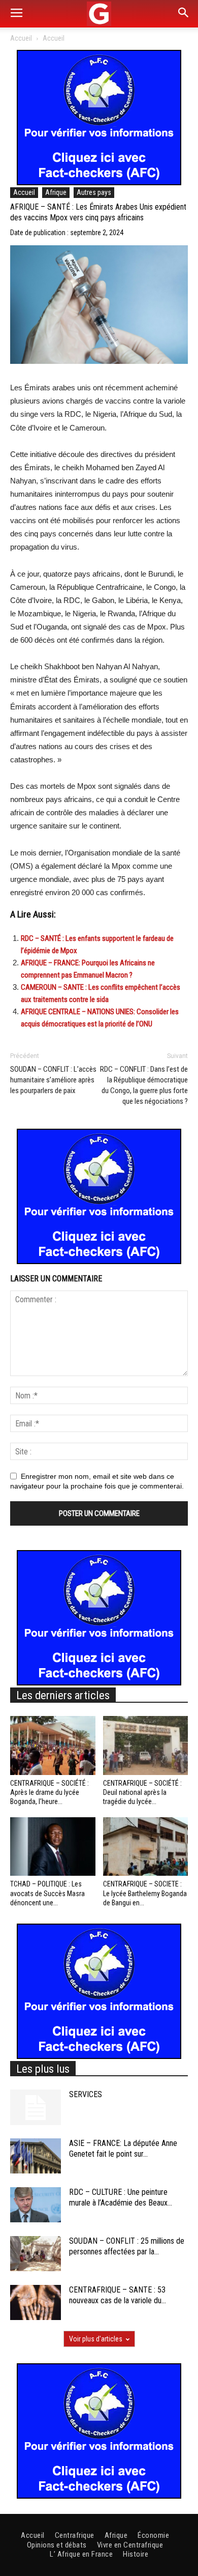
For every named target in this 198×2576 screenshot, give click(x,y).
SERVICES (86, 2094)
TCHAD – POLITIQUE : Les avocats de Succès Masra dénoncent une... (47, 1893)
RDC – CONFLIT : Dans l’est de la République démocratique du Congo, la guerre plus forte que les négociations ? (144, 1085)
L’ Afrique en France (81, 2554)
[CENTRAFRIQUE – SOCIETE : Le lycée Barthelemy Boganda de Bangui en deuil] (146, 1847)
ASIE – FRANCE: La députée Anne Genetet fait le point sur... (123, 2149)
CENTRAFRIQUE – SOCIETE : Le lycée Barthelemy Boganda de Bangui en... (145, 1893)
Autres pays (94, 192)
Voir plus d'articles (96, 2339)
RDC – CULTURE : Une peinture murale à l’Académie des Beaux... (121, 2197)
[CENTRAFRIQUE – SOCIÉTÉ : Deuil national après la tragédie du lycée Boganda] (146, 1745)
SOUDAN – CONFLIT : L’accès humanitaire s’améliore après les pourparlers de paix (53, 1080)
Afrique (56, 192)
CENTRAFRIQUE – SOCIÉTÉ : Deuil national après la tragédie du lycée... (142, 1792)
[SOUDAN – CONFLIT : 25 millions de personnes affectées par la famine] (36, 2254)
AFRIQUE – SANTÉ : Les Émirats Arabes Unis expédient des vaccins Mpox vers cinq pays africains (98, 212)
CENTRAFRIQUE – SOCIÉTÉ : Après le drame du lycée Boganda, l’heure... (49, 1792)
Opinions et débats (57, 2545)
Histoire (136, 2554)
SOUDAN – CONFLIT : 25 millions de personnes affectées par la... (127, 2246)
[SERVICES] (36, 2107)
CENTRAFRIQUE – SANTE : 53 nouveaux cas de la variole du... (118, 2295)
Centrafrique (75, 2535)
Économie (153, 2535)
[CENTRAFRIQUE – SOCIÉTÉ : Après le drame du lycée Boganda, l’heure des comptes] (53, 1745)
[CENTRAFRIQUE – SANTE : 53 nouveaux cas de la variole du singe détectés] (36, 2302)
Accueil (21, 38)
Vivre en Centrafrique (130, 2545)
